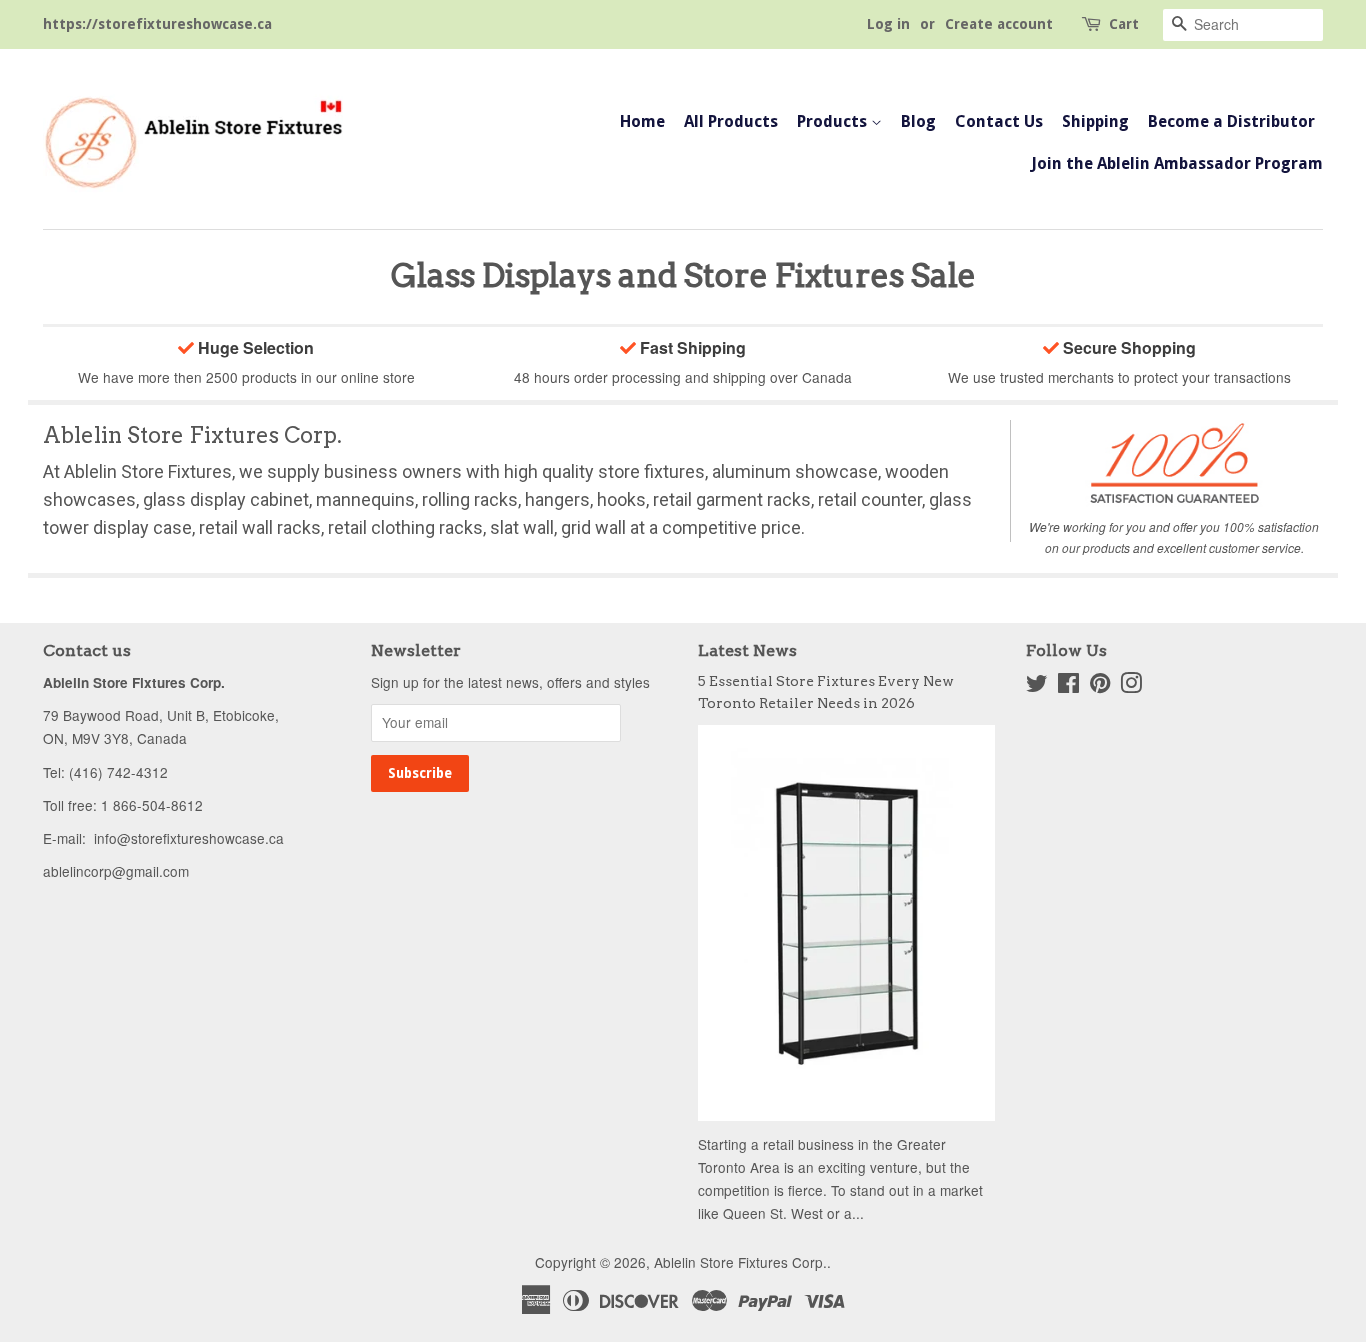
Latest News (747, 650)
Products (834, 121)
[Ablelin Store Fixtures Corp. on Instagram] (1131, 686)
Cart (1124, 24)
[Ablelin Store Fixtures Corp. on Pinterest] (1100, 686)
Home (642, 121)
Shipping (1095, 121)
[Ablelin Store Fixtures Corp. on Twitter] (1037, 686)
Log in (888, 24)
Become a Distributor (1231, 121)
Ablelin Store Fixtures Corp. (740, 1262)
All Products (731, 121)
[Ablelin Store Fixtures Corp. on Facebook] (1068, 686)
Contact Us (999, 121)
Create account (999, 24)
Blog (918, 121)
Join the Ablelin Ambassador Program (1177, 163)
